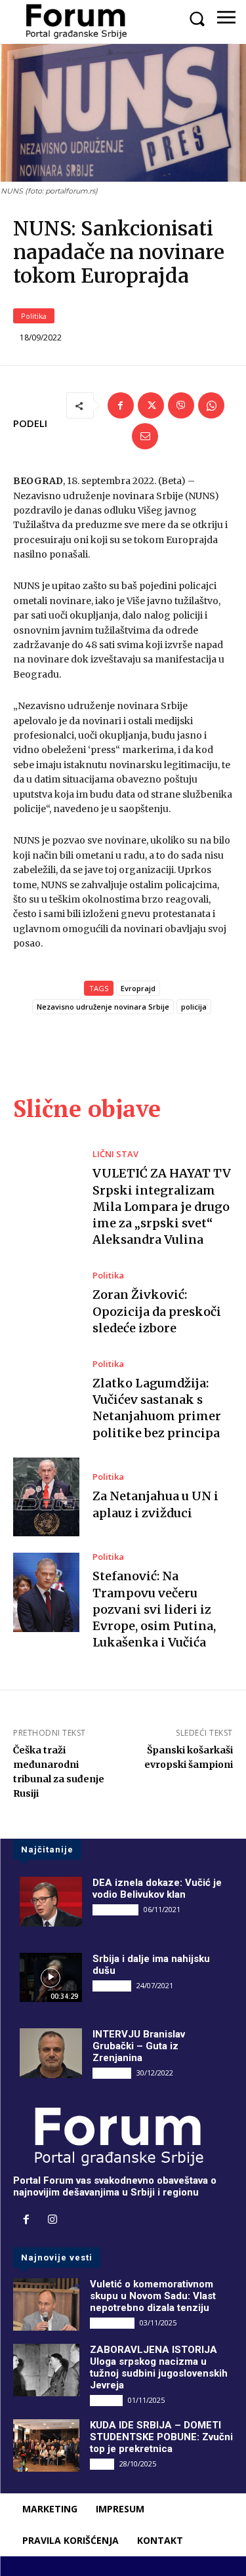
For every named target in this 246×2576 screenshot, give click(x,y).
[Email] (145, 436)
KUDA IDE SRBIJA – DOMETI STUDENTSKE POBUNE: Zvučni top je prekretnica (161, 2437)
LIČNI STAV (115, 1154)
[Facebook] (121, 405)
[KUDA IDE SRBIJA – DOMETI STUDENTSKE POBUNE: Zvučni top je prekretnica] (46, 2445)
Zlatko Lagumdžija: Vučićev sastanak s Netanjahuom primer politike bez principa (157, 1408)
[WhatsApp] (211, 405)
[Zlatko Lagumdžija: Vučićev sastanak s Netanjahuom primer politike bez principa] (46, 1400)
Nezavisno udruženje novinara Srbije (103, 1007)
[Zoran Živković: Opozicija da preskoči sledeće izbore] (46, 1304)
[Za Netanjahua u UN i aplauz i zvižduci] (46, 1497)
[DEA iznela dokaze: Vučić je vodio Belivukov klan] (51, 1902)
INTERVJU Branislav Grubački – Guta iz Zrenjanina (139, 2046)
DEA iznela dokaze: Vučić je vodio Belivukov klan (157, 1889)
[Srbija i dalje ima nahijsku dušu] (51, 1978)
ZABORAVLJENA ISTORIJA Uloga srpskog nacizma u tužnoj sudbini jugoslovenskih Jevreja (159, 2367)
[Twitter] (151, 405)
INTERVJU (112, 1986)
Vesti (102, 2464)
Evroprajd (138, 988)
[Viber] (181, 405)
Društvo (106, 2400)
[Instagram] (52, 2220)
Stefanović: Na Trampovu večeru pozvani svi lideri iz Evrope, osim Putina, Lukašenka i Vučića (154, 1609)
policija (194, 1007)
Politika (34, 316)
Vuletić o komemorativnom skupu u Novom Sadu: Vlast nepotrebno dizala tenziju (153, 2296)
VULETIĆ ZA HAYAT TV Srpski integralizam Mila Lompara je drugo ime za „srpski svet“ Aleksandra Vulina (162, 1206)
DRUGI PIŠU (115, 1910)
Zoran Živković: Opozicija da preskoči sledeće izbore (157, 1311)
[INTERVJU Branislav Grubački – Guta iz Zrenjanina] (51, 2053)
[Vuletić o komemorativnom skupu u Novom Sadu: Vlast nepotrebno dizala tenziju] (46, 2304)
